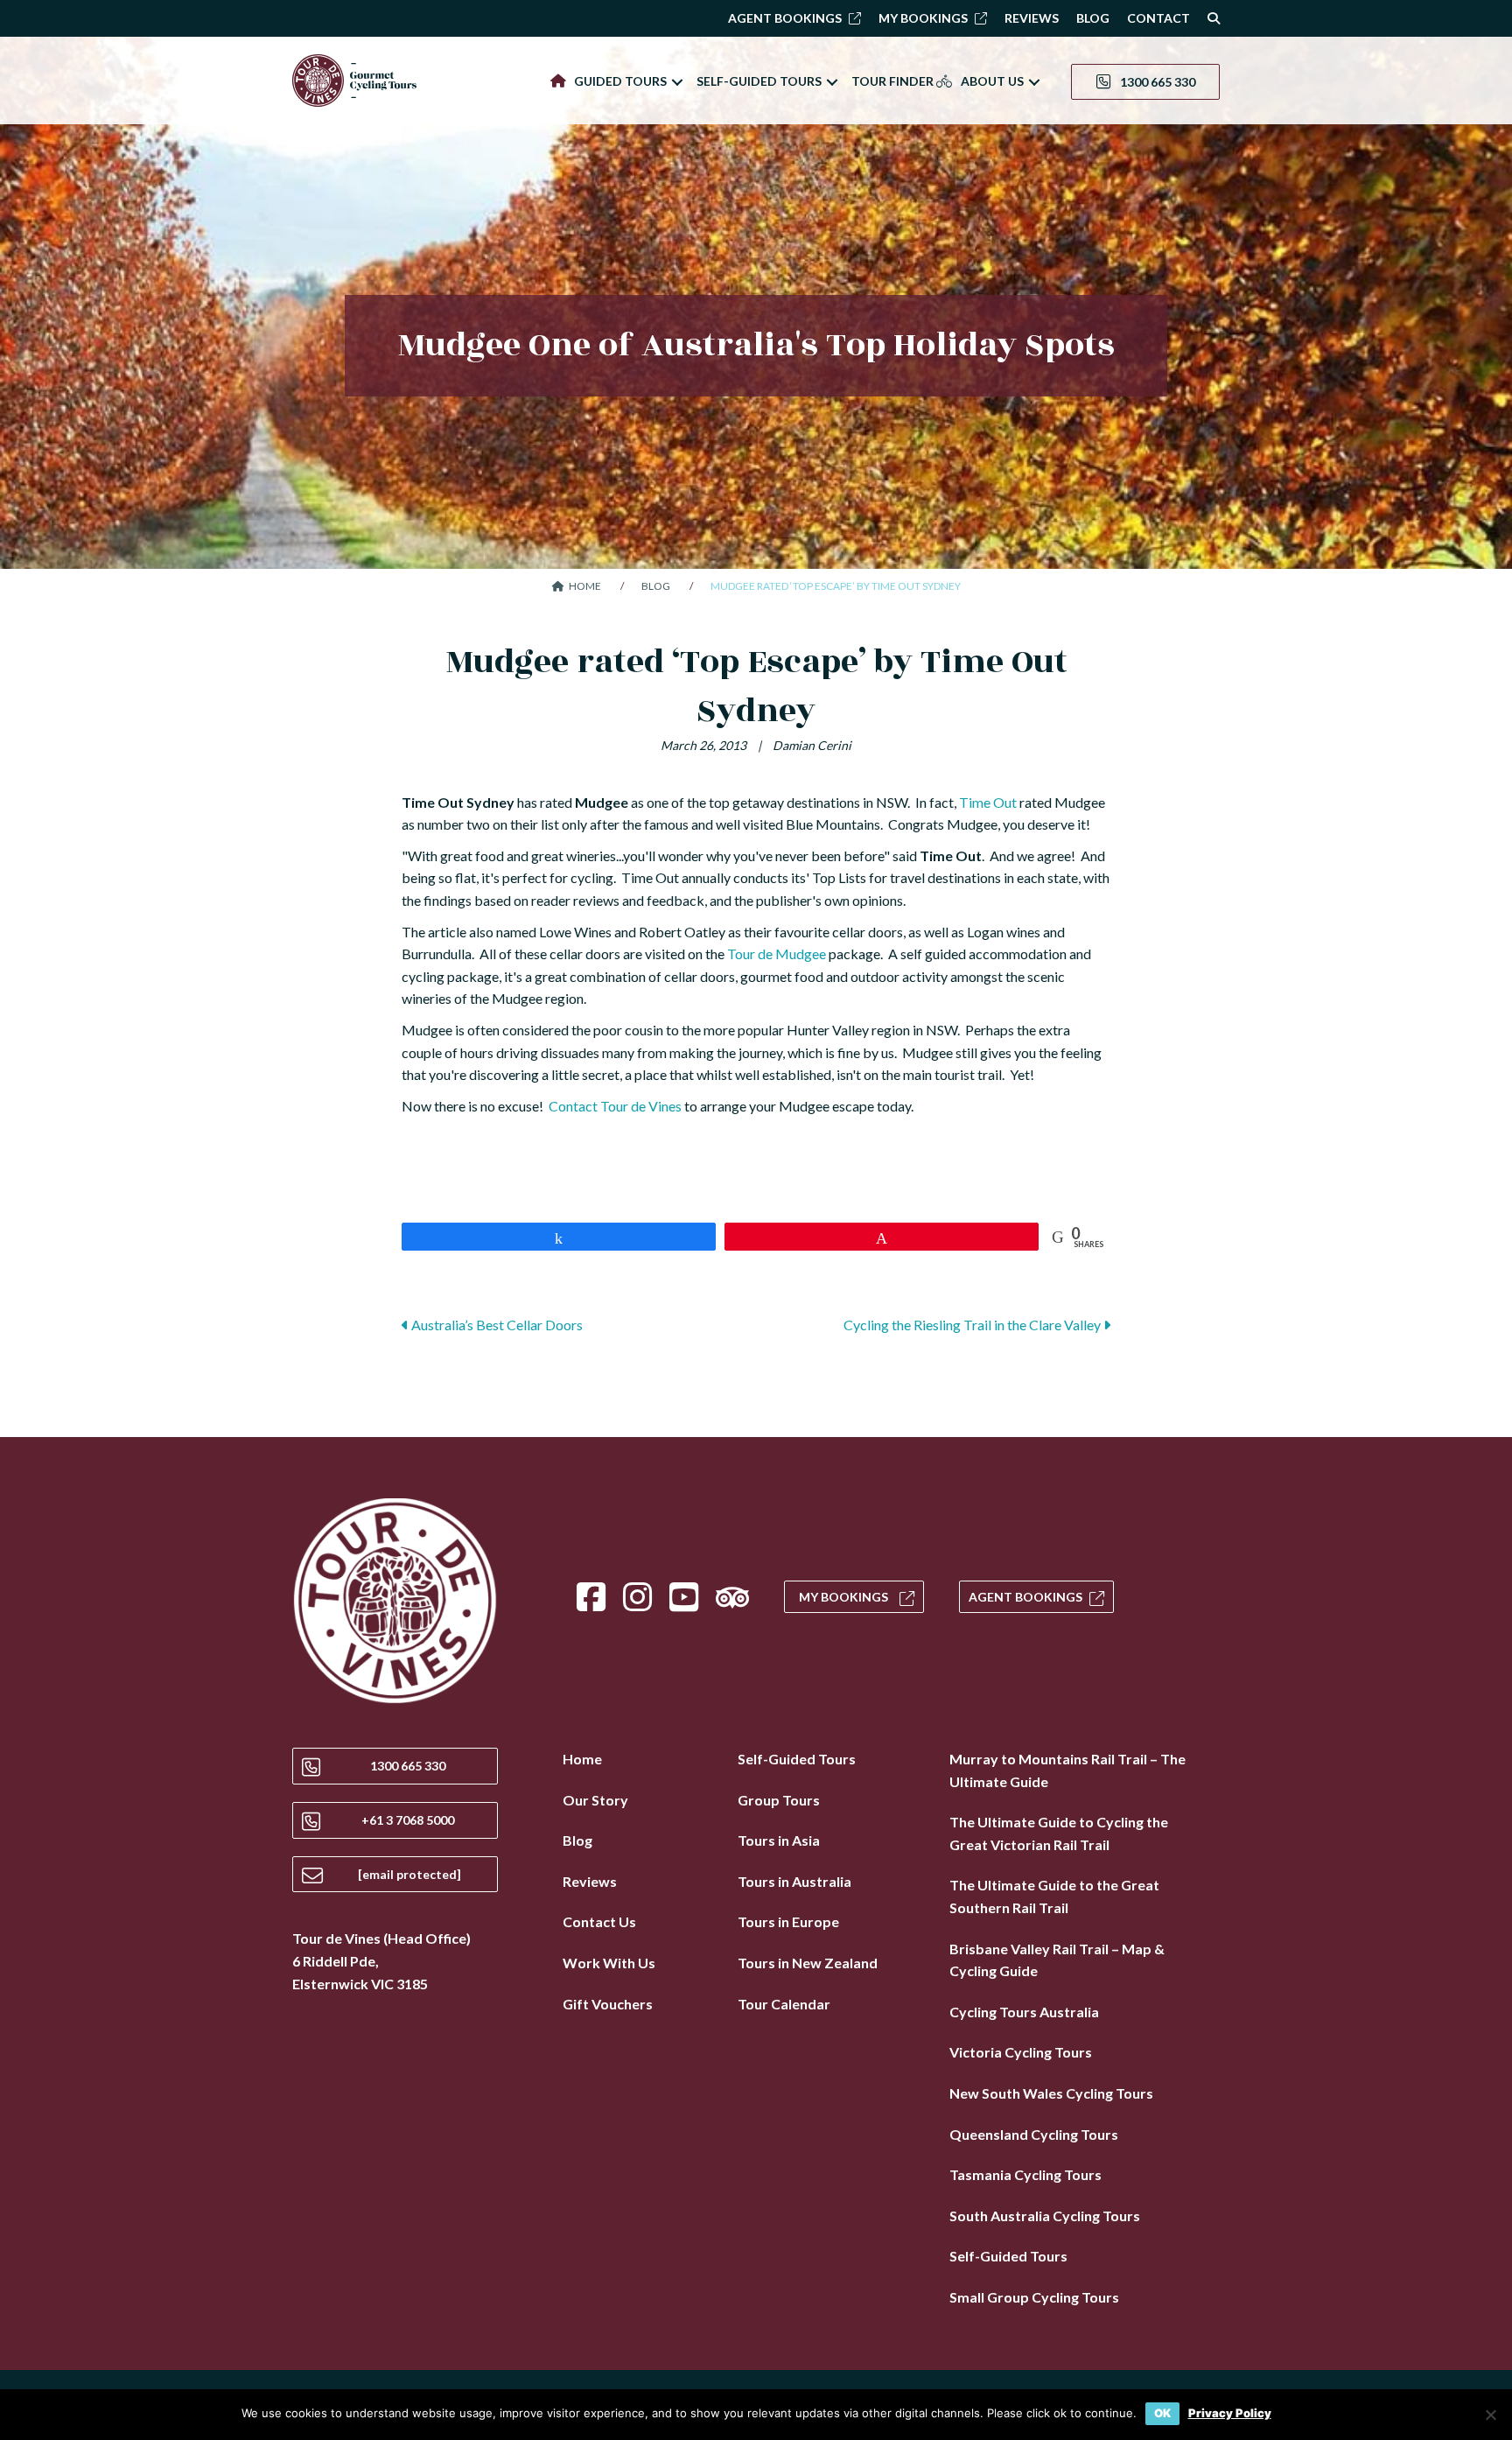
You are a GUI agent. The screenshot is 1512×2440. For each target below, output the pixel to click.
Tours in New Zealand (808, 1963)
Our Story (595, 1800)
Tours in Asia (779, 1840)
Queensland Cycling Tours (1034, 2134)
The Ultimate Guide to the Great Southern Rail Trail (1054, 1896)
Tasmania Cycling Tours (1025, 2174)
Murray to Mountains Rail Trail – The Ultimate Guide (1067, 1770)
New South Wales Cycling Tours (1051, 2093)
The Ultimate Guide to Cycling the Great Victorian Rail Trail (1059, 1833)
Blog (577, 1840)
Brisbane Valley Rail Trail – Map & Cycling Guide (1057, 1960)
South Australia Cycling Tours (1045, 2216)
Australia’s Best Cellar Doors (496, 1325)
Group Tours (779, 1800)
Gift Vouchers (608, 2004)
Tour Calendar (784, 2004)
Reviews (590, 1881)
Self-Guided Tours (797, 1759)
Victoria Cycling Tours (1021, 2052)
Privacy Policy (1230, 2413)
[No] (1490, 2415)
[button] (677, 82)
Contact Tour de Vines (615, 1106)
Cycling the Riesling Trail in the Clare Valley (973, 1325)
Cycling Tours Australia (1024, 2012)
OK (1162, 2413)
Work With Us (609, 1963)
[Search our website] (1209, 18)
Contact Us (599, 1921)
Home (582, 1759)
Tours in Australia (794, 1881)
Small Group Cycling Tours (1034, 2297)
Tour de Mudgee (777, 954)
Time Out (988, 802)
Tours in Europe (788, 1921)
